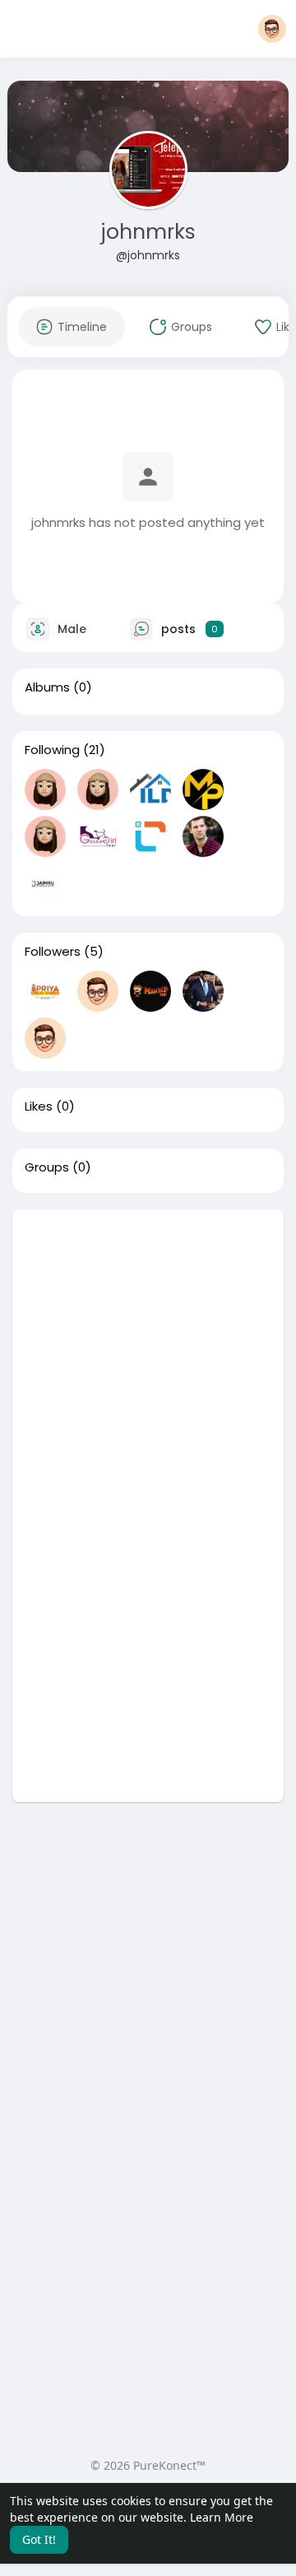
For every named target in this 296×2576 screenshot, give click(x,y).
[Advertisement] (148, 1358)
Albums (47, 687)
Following (52, 750)
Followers (53, 952)
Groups (47, 1167)
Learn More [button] (222, 2517)
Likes (39, 1106)
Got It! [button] (39, 2539)
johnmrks (148, 232)
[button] (272, 29)
